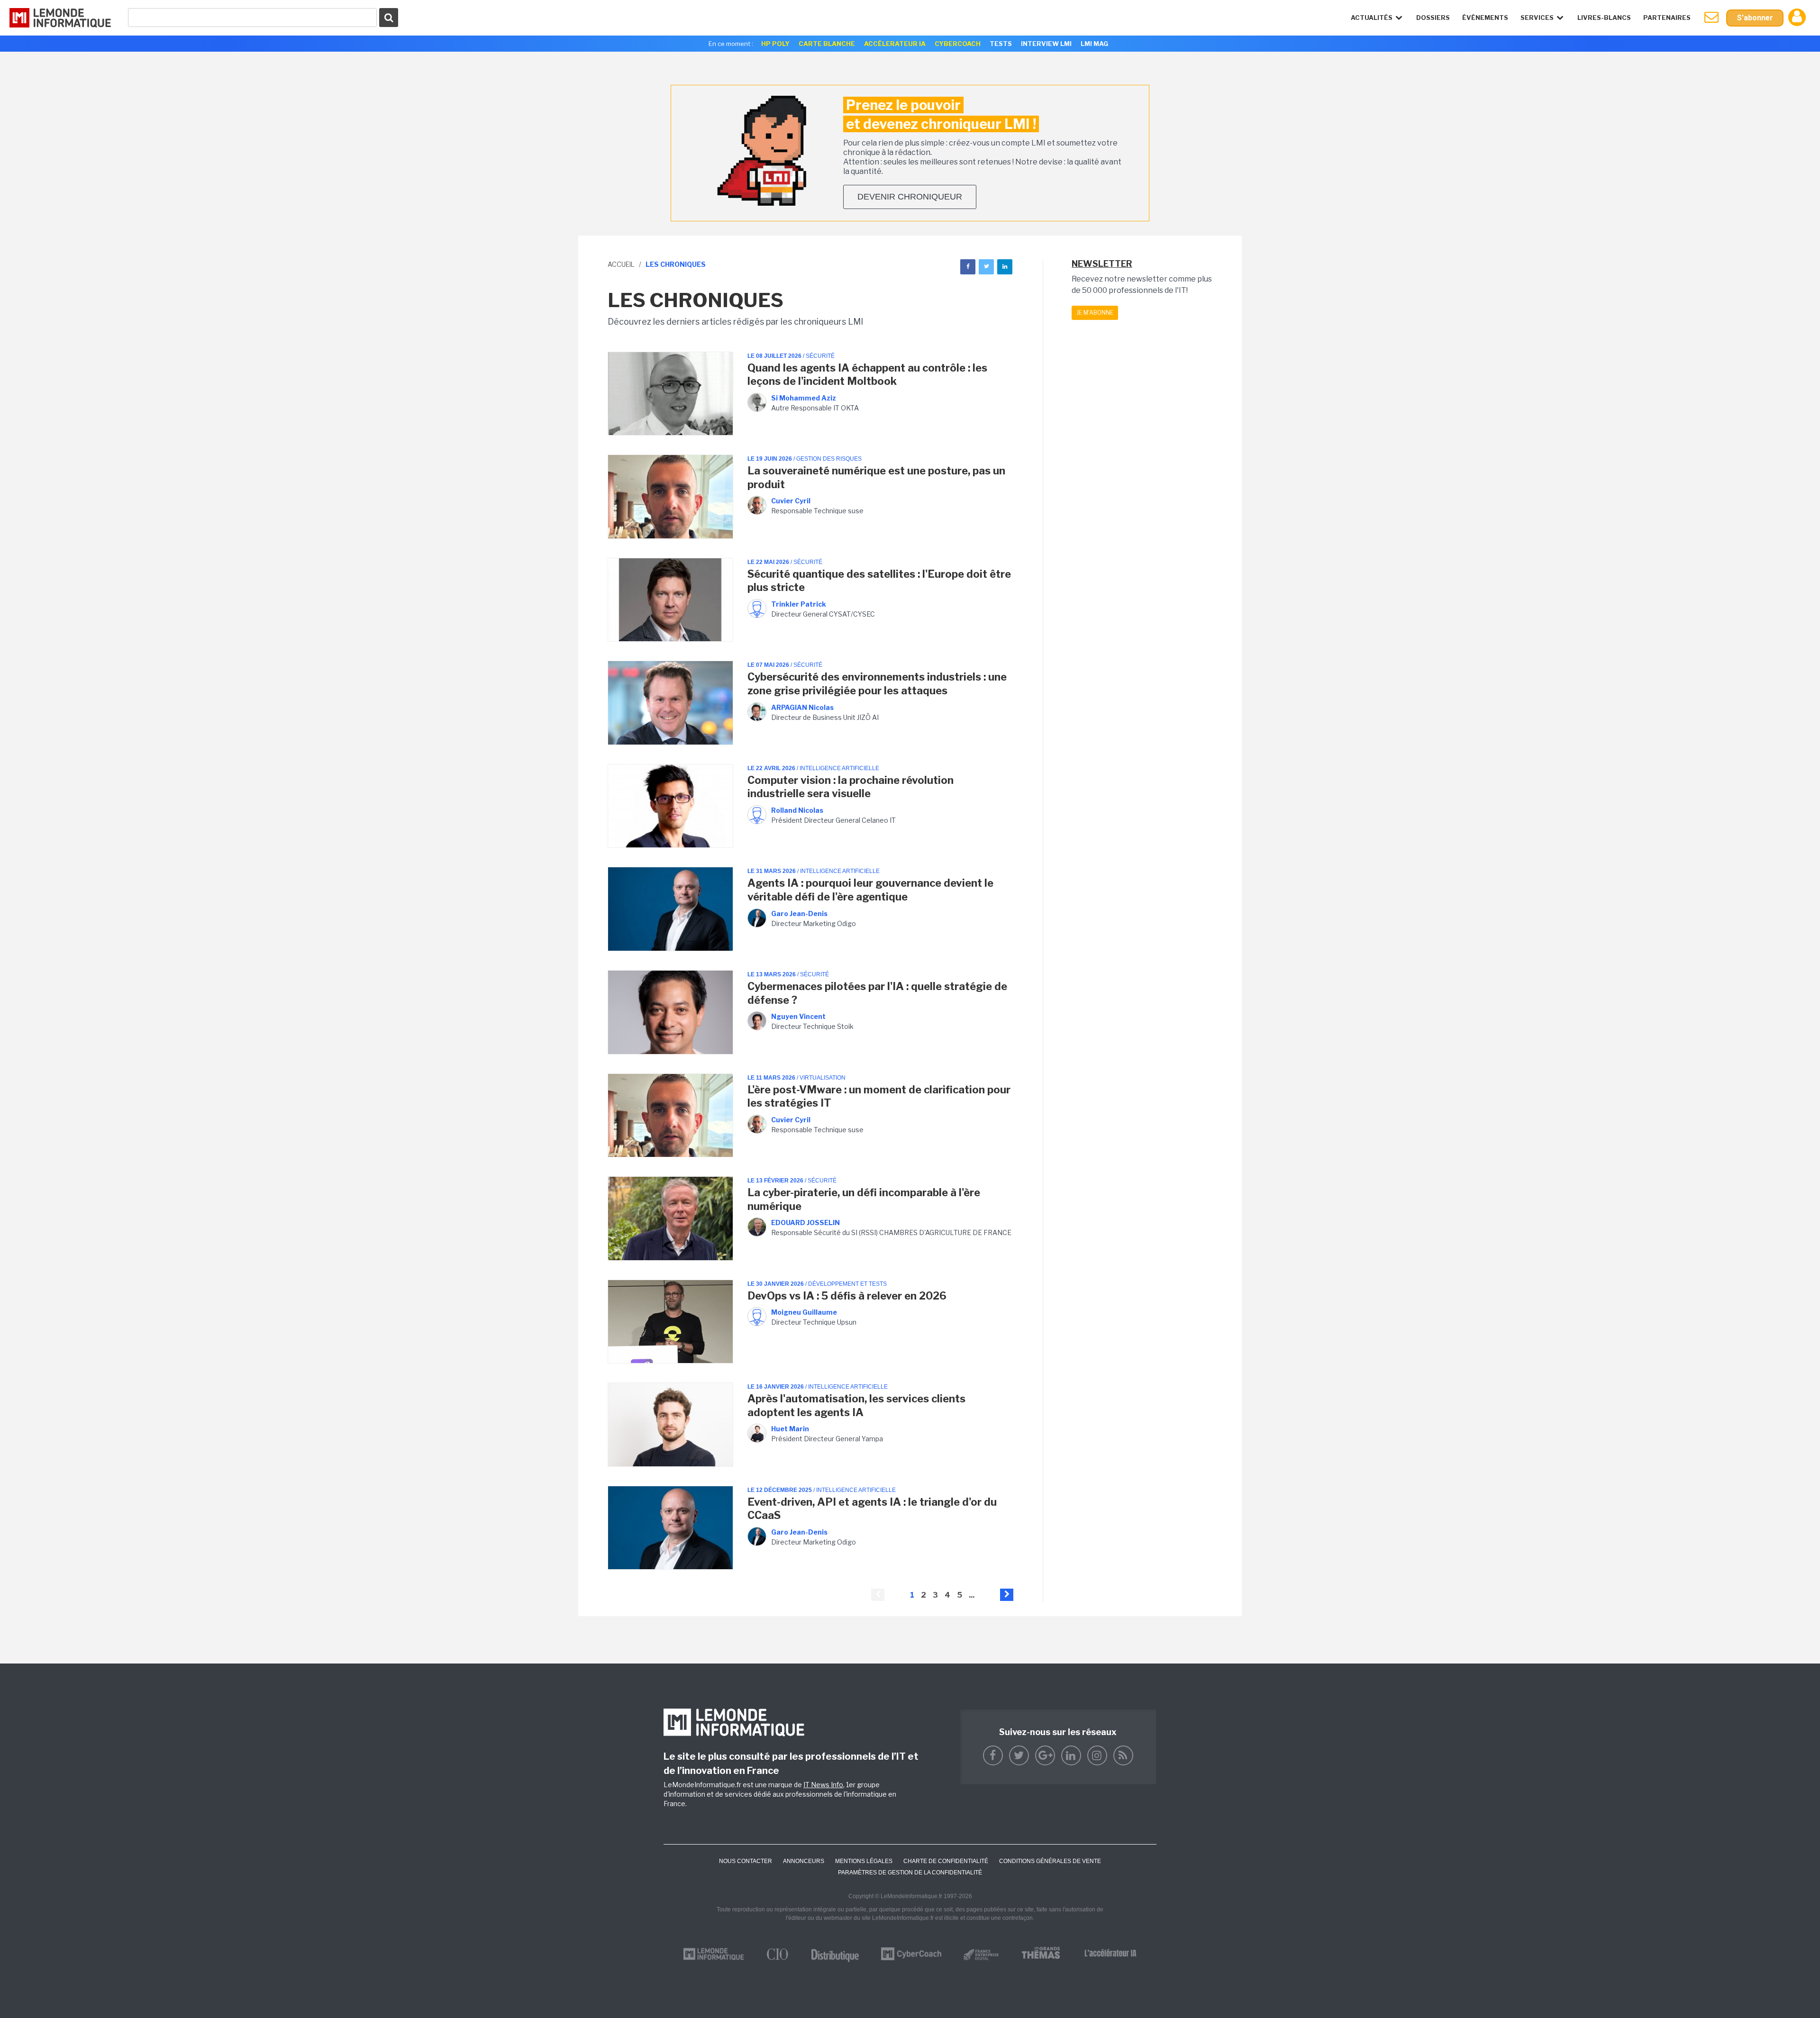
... (972, 1595)
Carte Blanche (827, 44)
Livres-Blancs (1604, 18)
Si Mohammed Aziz (804, 398)
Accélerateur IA (895, 44)
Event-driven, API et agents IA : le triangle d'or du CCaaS (872, 1509)
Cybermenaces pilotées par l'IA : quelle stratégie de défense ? (877, 993)
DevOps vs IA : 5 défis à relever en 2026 (847, 1296)
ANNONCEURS (804, 1861)
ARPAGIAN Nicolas (802, 707)
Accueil (621, 264)
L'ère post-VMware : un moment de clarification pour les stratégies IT (879, 1096)
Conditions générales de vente (1050, 1861)
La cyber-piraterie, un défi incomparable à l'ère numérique (864, 1199)
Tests (1001, 44)
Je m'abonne (1095, 313)
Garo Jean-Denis (799, 914)
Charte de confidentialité (946, 1861)
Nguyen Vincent (798, 1016)
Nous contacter (746, 1861)
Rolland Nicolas (797, 810)
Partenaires (1667, 18)
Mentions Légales (864, 1861)
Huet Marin (790, 1429)
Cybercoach (958, 44)
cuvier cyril (791, 501)
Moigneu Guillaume (804, 1312)
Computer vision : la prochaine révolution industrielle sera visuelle (851, 787)
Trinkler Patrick (799, 604)
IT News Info (823, 1785)
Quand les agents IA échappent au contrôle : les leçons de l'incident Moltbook (867, 375)
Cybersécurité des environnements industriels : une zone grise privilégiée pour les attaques (877, 684)
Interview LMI (1046, 44)
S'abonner (1755, 18)
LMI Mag (1094, 44)
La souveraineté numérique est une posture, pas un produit (876, 477)
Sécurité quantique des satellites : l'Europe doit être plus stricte (879, 581)
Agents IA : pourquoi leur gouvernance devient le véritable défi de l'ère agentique (870, 890)
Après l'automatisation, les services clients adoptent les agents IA (856, 1405)
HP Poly (775, 44)
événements (1485, 18)
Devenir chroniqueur (910, 197)
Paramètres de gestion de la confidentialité (910, 1873)
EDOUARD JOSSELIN (805, 1223)
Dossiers (1433, 18)
